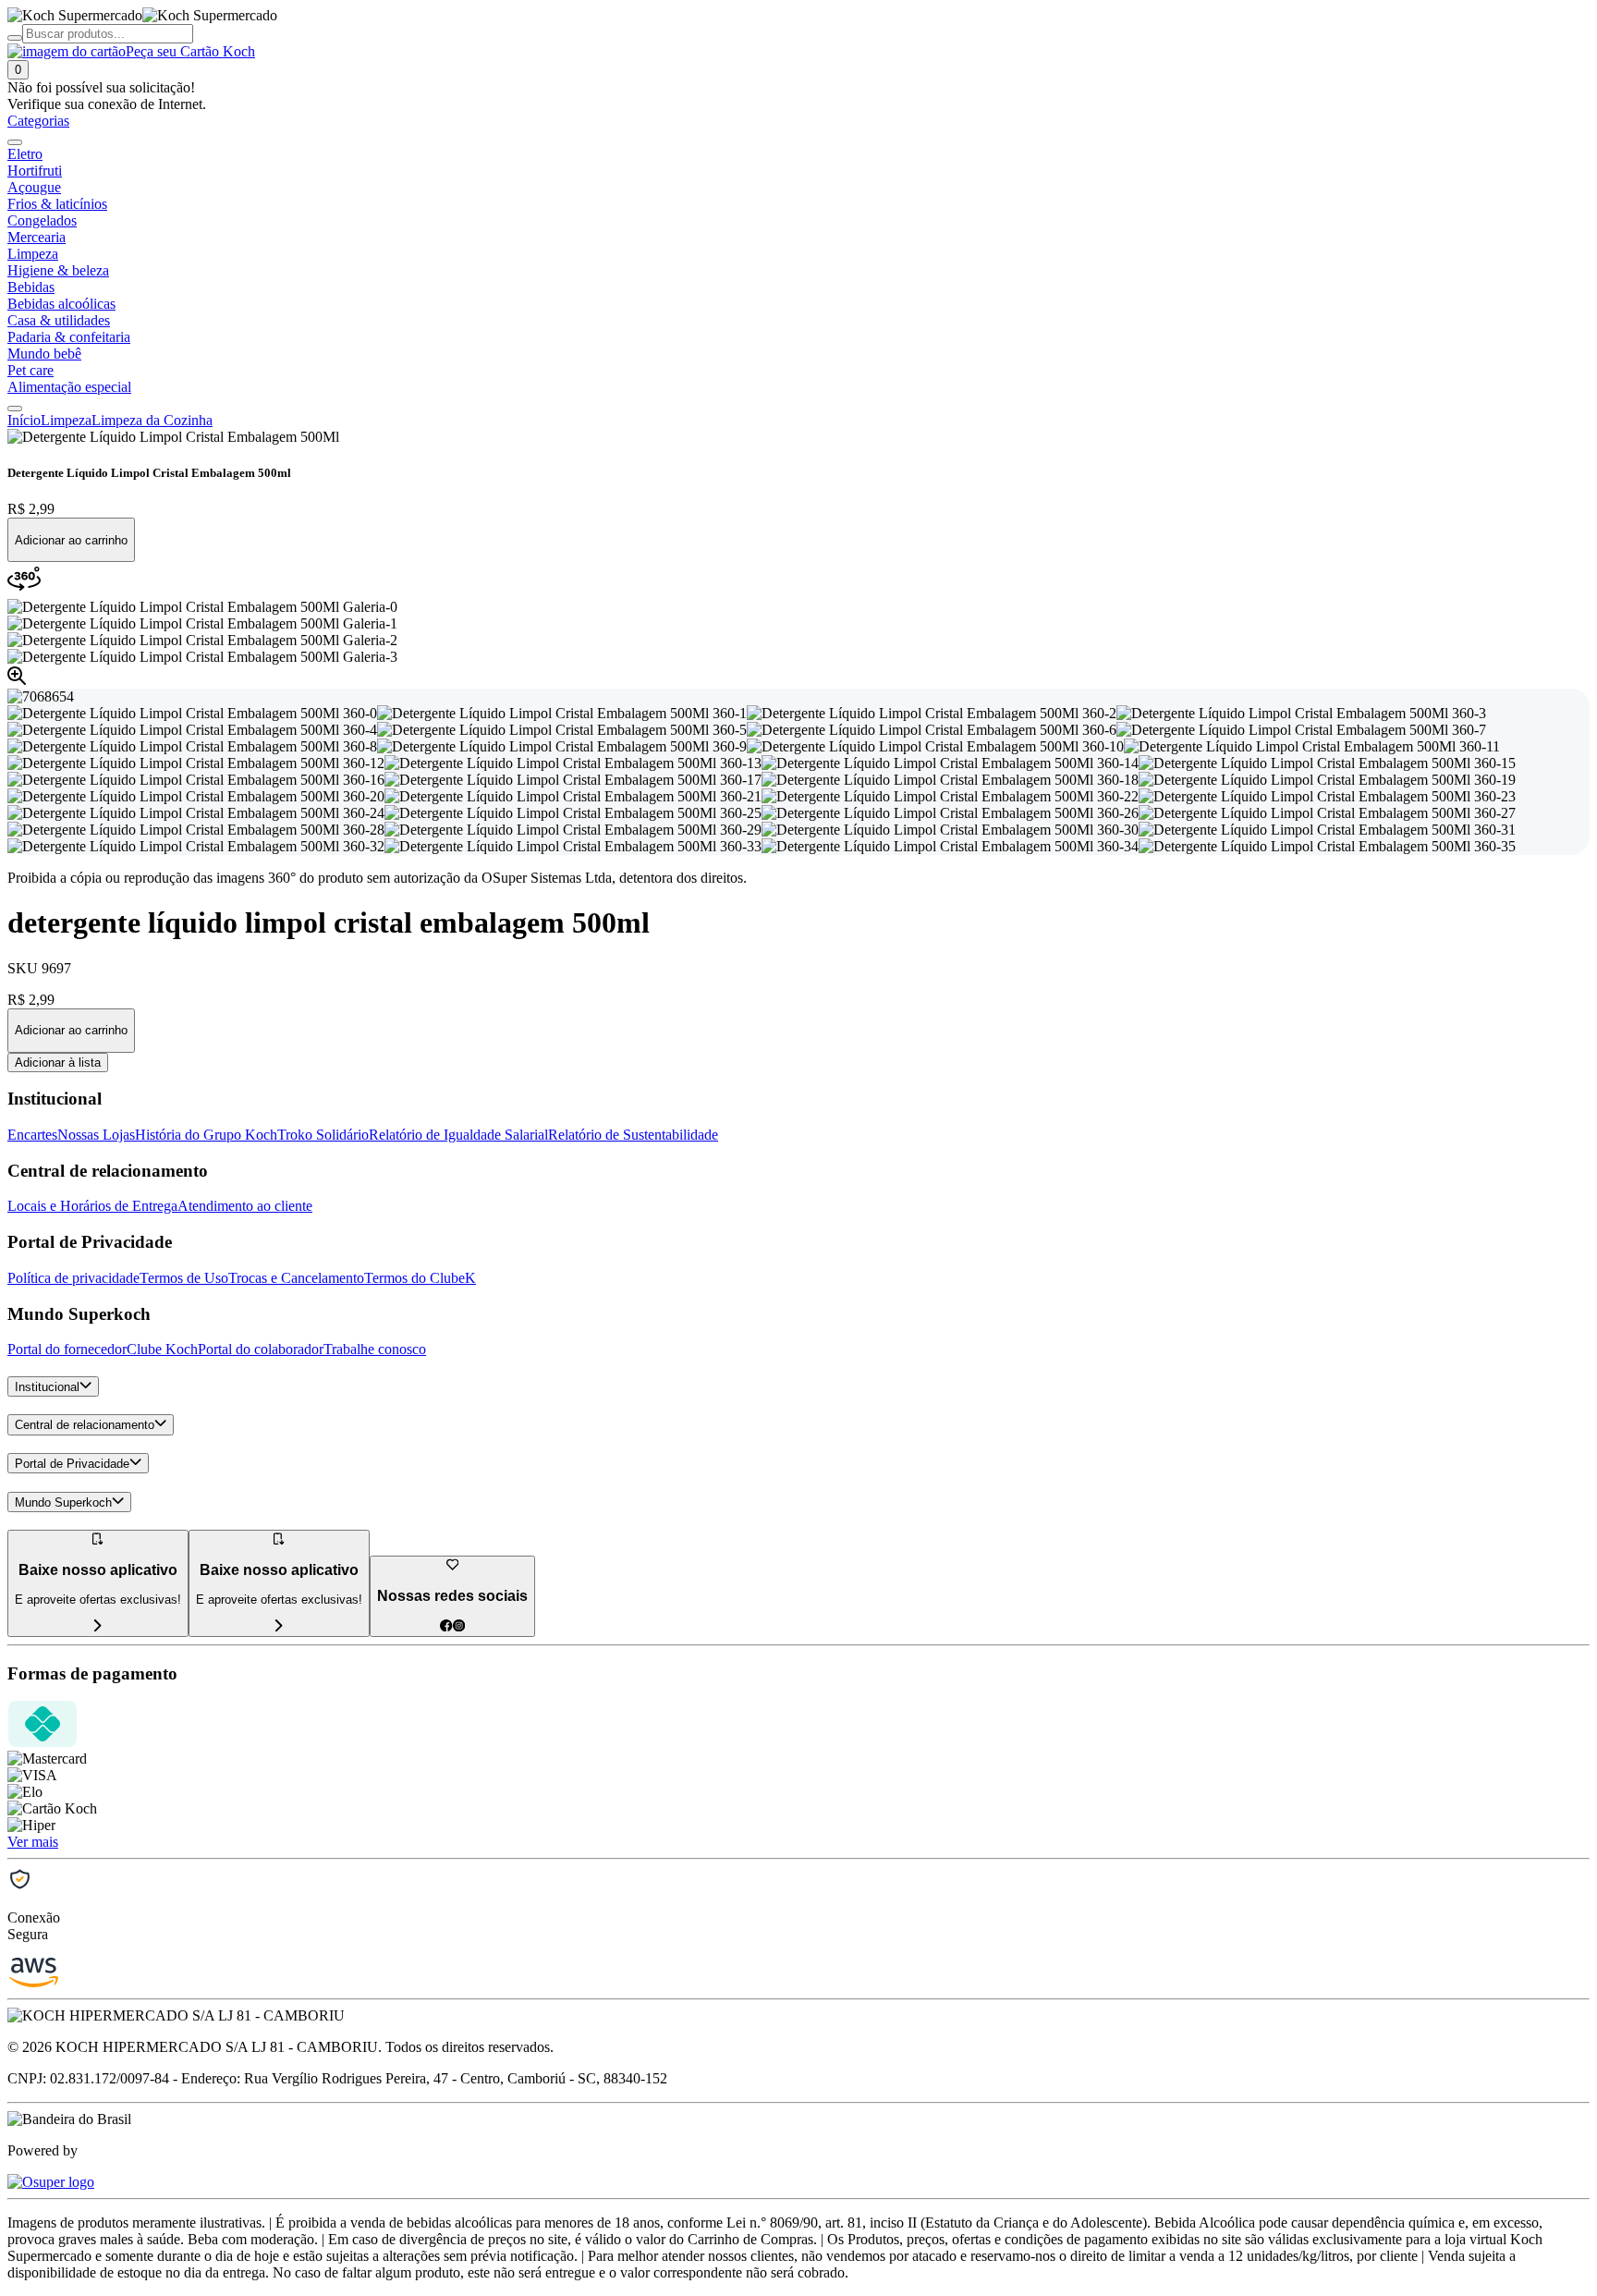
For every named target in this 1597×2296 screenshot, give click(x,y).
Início (24, 420)
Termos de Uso (184, 1278)
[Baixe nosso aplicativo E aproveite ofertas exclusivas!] (279, 1626)
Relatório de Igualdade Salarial (458, 1135)
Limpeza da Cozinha (152, 420)
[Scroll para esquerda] (15, 142)
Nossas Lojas (96, 1135)
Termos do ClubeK (420, 1278)
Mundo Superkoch (63, 1502)
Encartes (32, 1135)
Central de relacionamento (85, 1426)
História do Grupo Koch (206, 1135)
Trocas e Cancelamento (296, 1278)
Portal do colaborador (261, 1349)
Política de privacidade (73, 1278)
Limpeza (66, 420)
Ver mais (33, 1842)
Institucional (47, 1387)
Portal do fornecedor (67, 1349)
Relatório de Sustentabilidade (633, 1135)
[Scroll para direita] (15, 409)
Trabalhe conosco (375, 1349)
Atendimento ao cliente (245, 1206)
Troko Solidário (323, 1135)
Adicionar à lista (58, 1063)
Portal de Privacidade (72, 1464)
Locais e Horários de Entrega (92, 1206)
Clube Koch (162, 1349)
